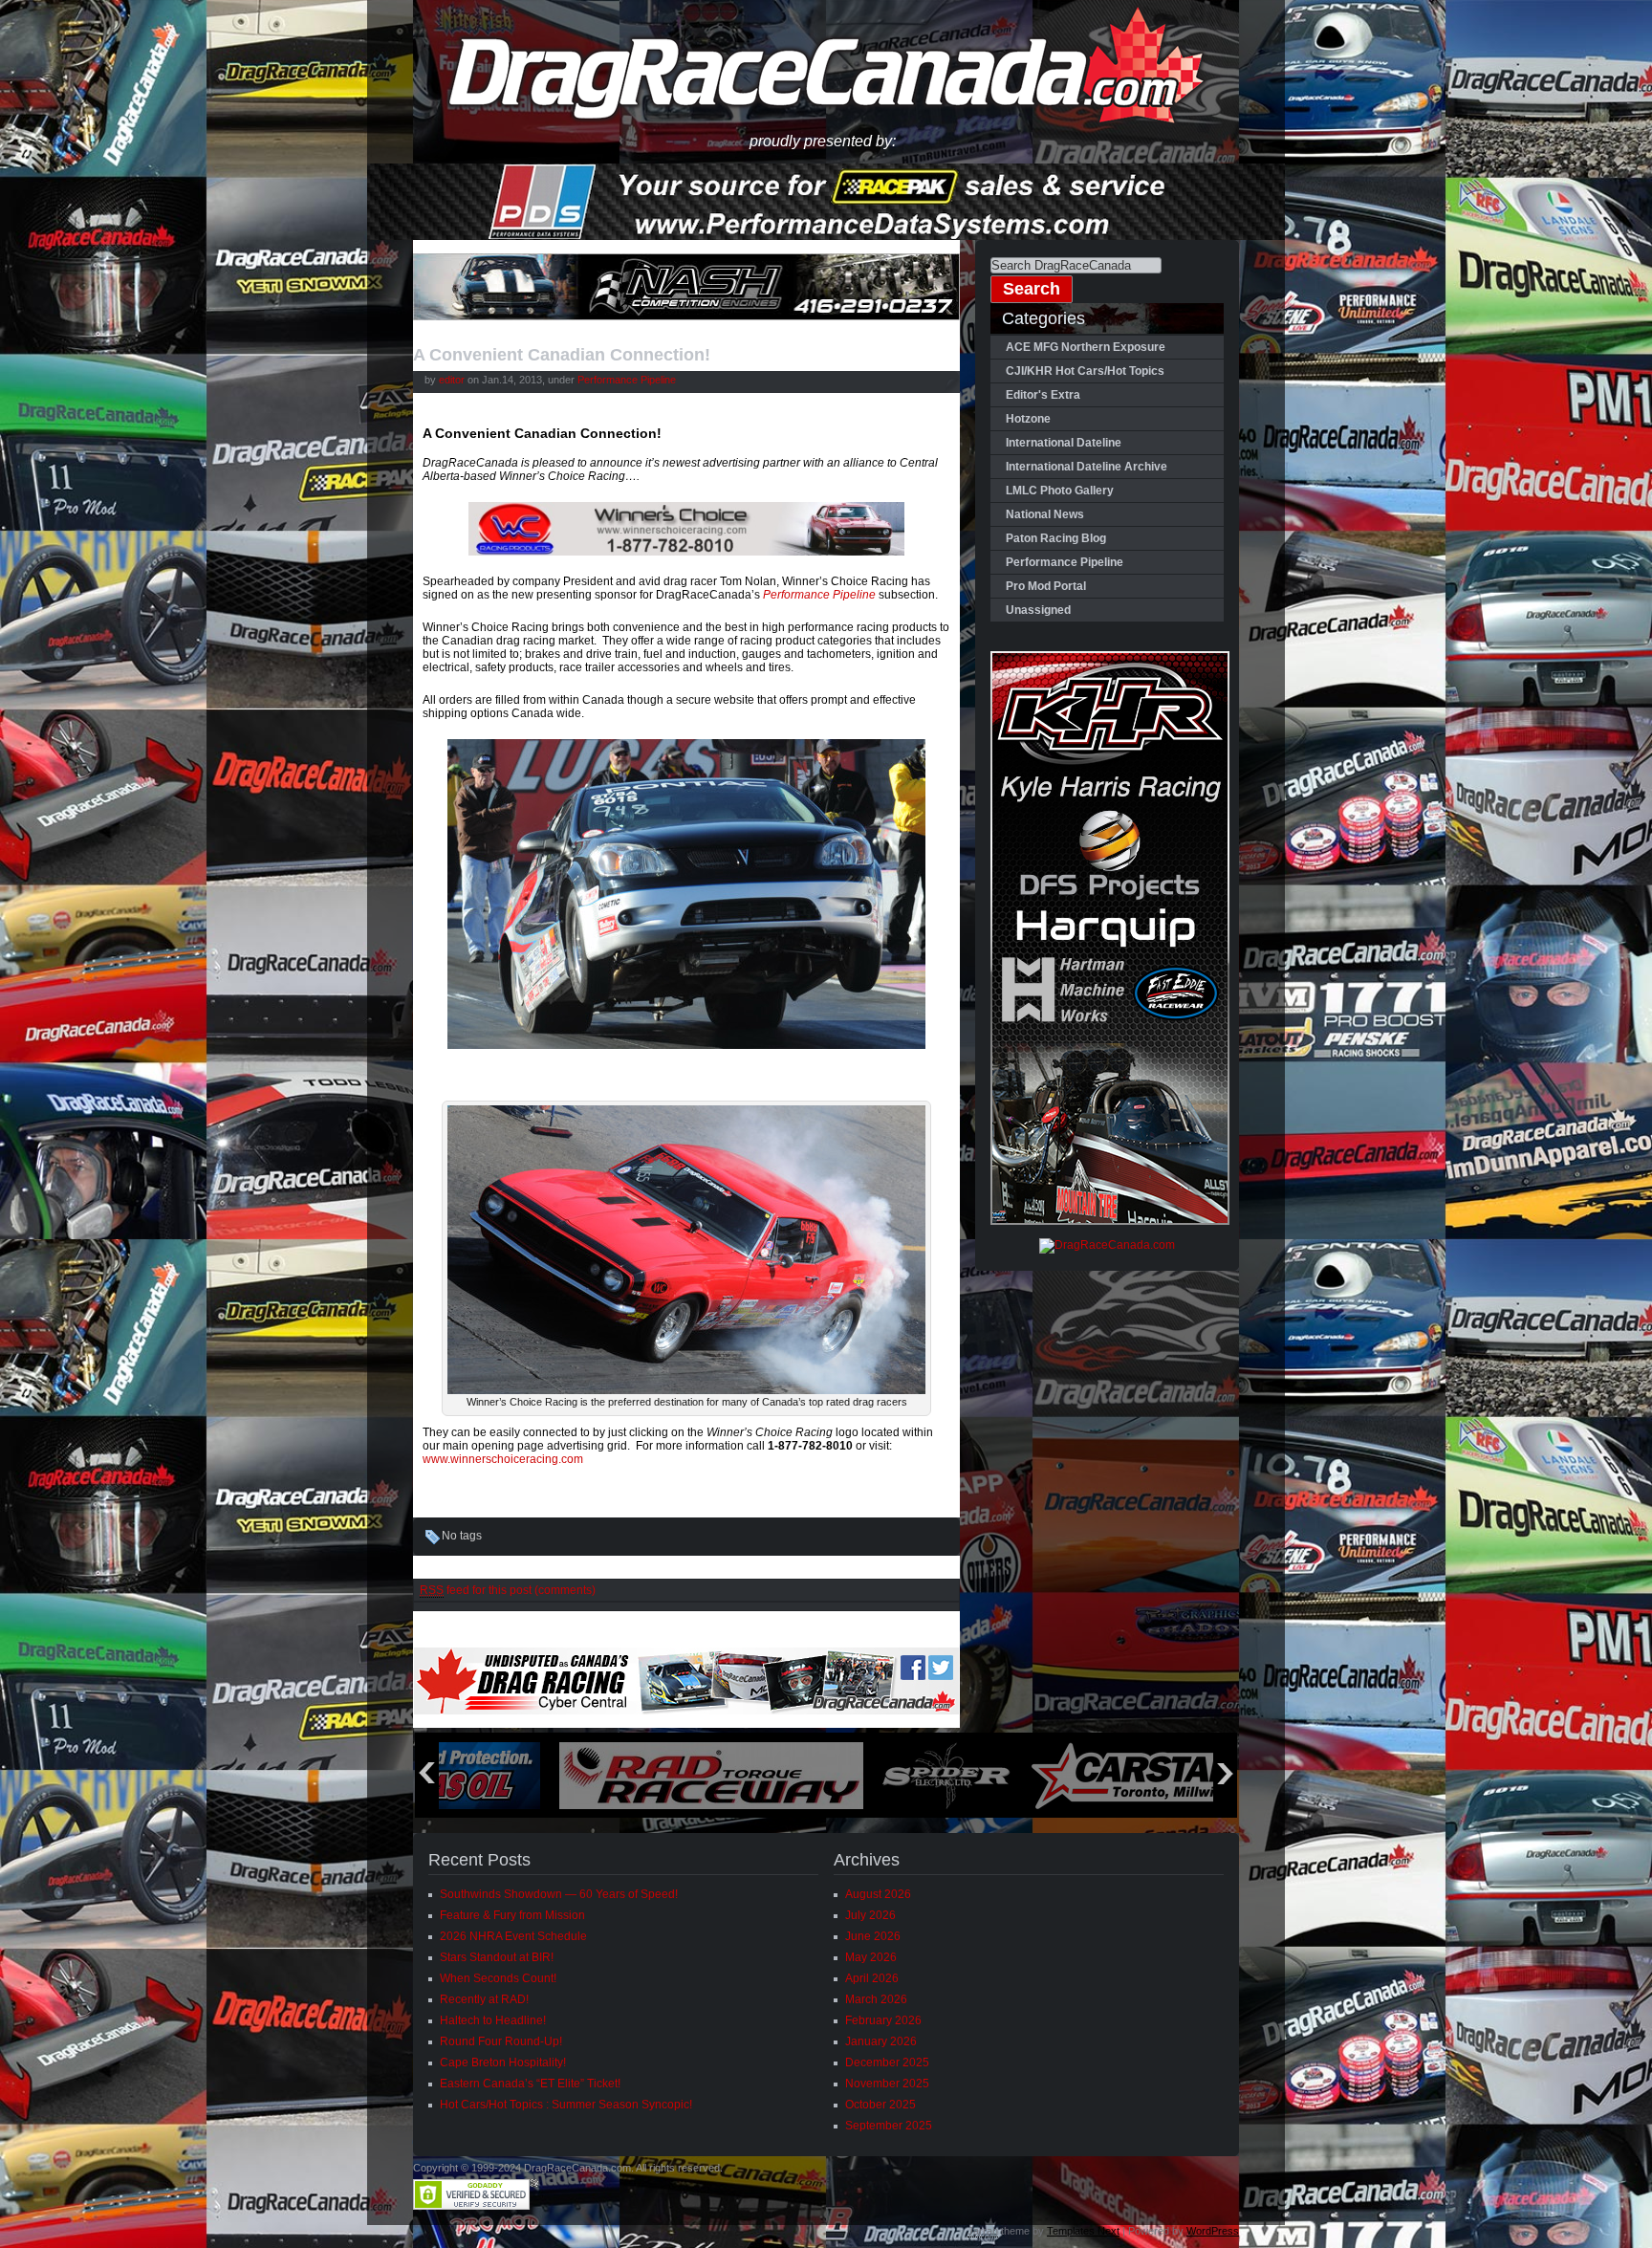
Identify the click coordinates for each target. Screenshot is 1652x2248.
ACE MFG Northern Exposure (1086, 347)
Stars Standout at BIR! (497, 1957)
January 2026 (881, 2041)
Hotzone (1028, 419)
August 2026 (878, 1894)
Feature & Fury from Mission (512, 1915)
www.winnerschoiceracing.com (503, 1459)
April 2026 (872, 1978)
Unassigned (1038, 610)
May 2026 (871, 1957)
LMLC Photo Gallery (1060, 491)
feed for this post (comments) (508, 1590)
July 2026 (870, 1915)
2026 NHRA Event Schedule (513, 1936)
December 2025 (887, 2062)
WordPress (1213, 2231)
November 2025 (887, 2084)
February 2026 (883, 2020)
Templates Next (1083, 2231)
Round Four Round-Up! (501, 2041)
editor (452, 380)
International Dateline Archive (1087, 467)
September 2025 (889, 2126)
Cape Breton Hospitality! (503, 2062)
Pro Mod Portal (1046, 586)
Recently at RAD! (484, 1999)
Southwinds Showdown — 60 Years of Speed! (559, 1894)
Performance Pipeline (627, 380)
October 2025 (880, 2105)
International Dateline (1064, 443)
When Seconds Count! (498, 1978)
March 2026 (876, 1999)
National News (1045, 514)
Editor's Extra (1043, 395)
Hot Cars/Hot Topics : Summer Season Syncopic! (566, 2105)
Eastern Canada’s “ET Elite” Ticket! (530, 2084)
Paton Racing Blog (1056, 538)
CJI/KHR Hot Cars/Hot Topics (1085, 371)
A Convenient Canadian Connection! (562, 355)
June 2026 (873, 1936)
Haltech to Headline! (493, 2020)
